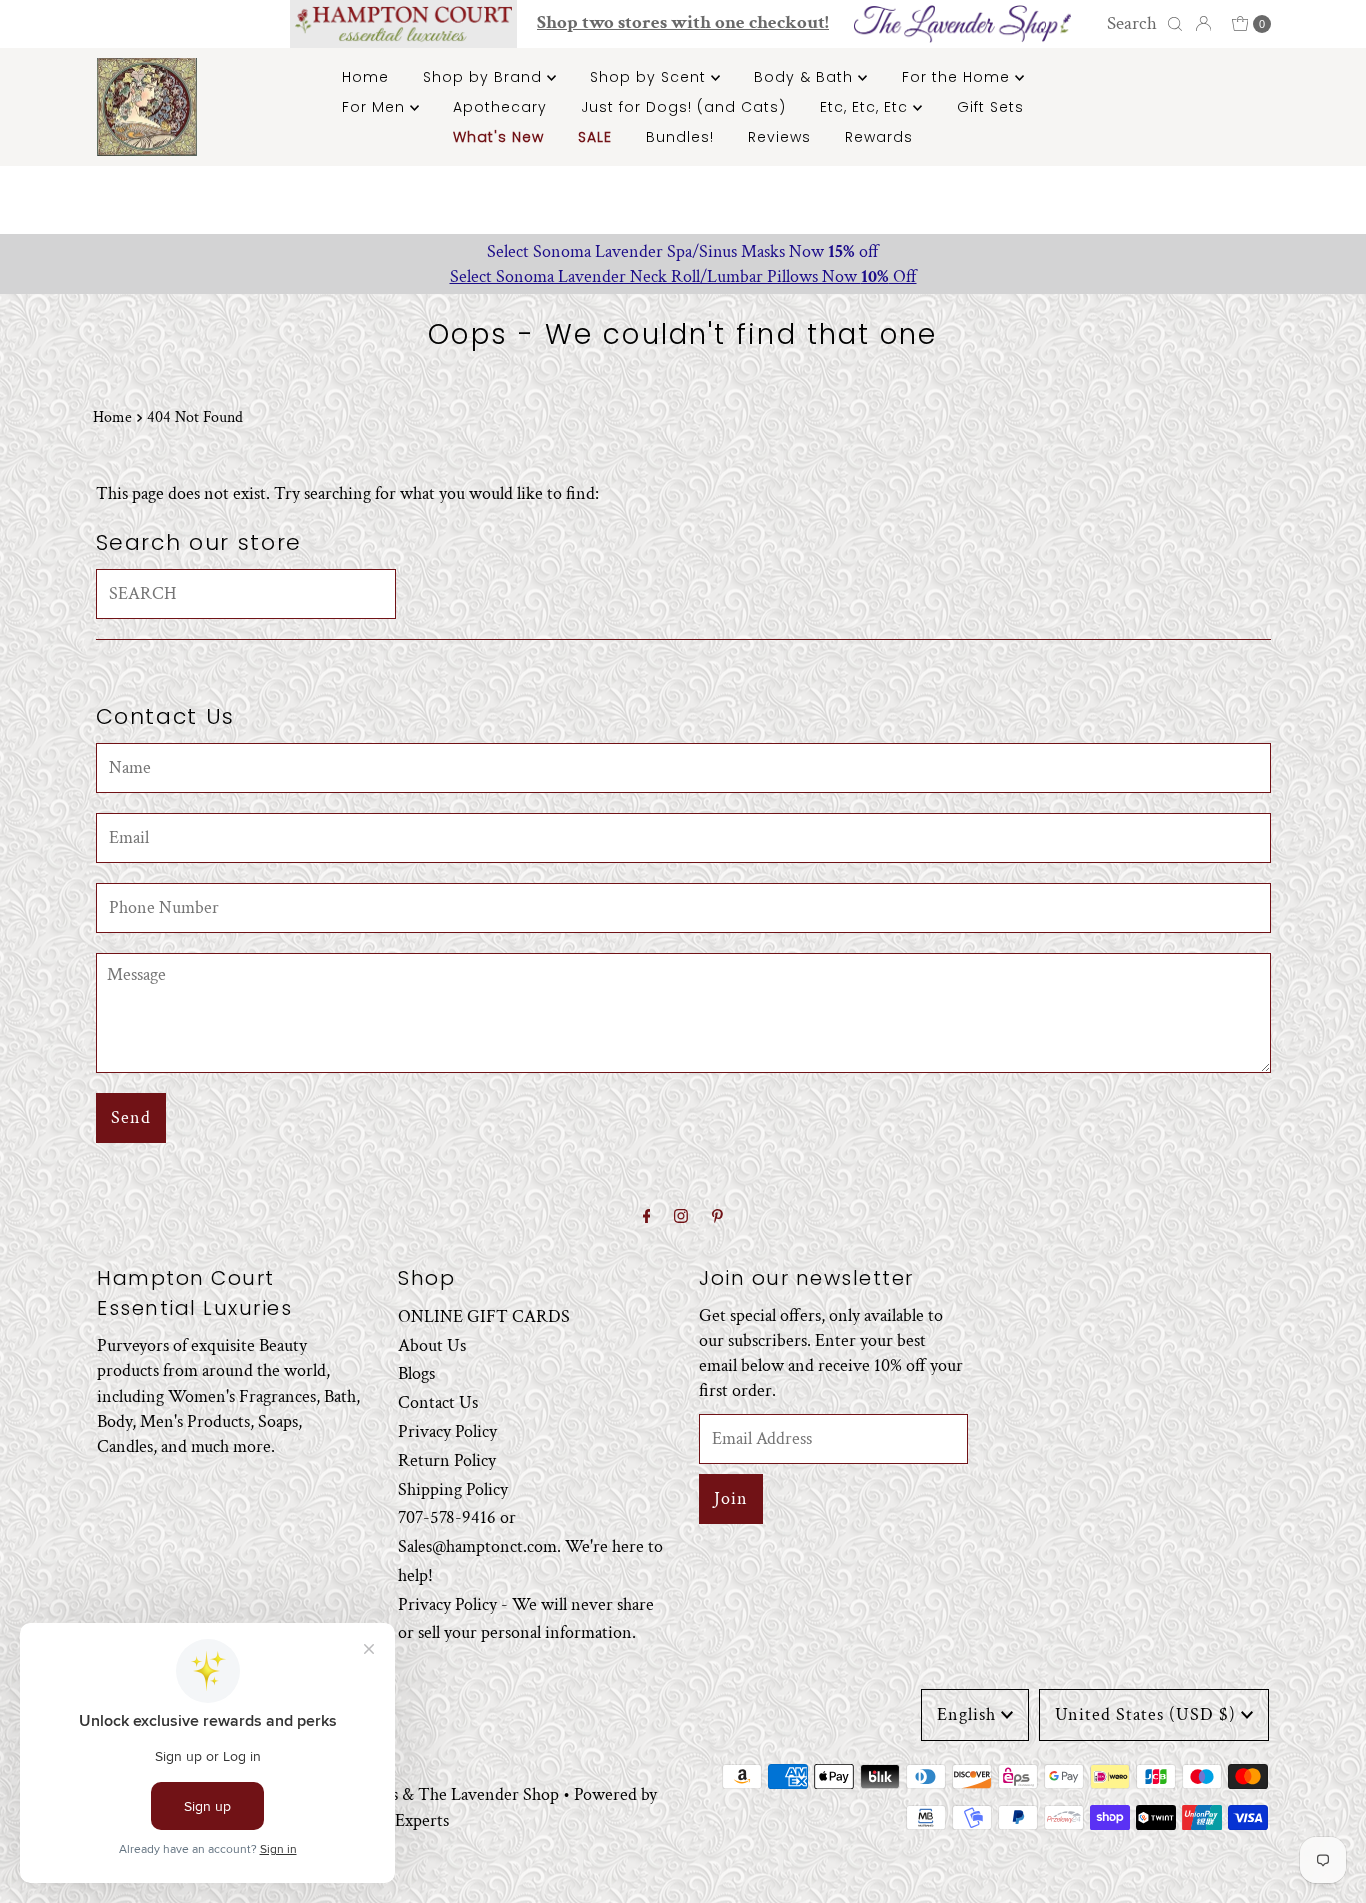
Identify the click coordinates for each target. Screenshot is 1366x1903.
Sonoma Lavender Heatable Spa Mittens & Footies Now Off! (1001, 251)
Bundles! (680, 137)
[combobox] (1141, 24)
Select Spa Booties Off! (1002, 276)
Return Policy (447, 1460)
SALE (595, 137)
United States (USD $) (1145, 1714)
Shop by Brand (485, 77)
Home (365, 77)
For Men (376, 107)
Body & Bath (806, 77)
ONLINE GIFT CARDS (484, 1316)
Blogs (416, 1374)
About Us (432, 1345)
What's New (498, 137)
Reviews (779, 137)
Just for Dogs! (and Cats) (683, 107)
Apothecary (500, 107)
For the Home (958, 77)
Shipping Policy (453, 1489)
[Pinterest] (717, 1217)
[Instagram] (681, 1217)
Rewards (879, 137)
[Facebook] (647, 1217)
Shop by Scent (650, 77)
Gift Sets (990, 107)
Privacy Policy (447, 1431)
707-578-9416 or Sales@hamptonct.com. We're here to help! (530, 1547)
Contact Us (438, 1403)
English (966, 1714)
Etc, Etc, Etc (866, 107)
